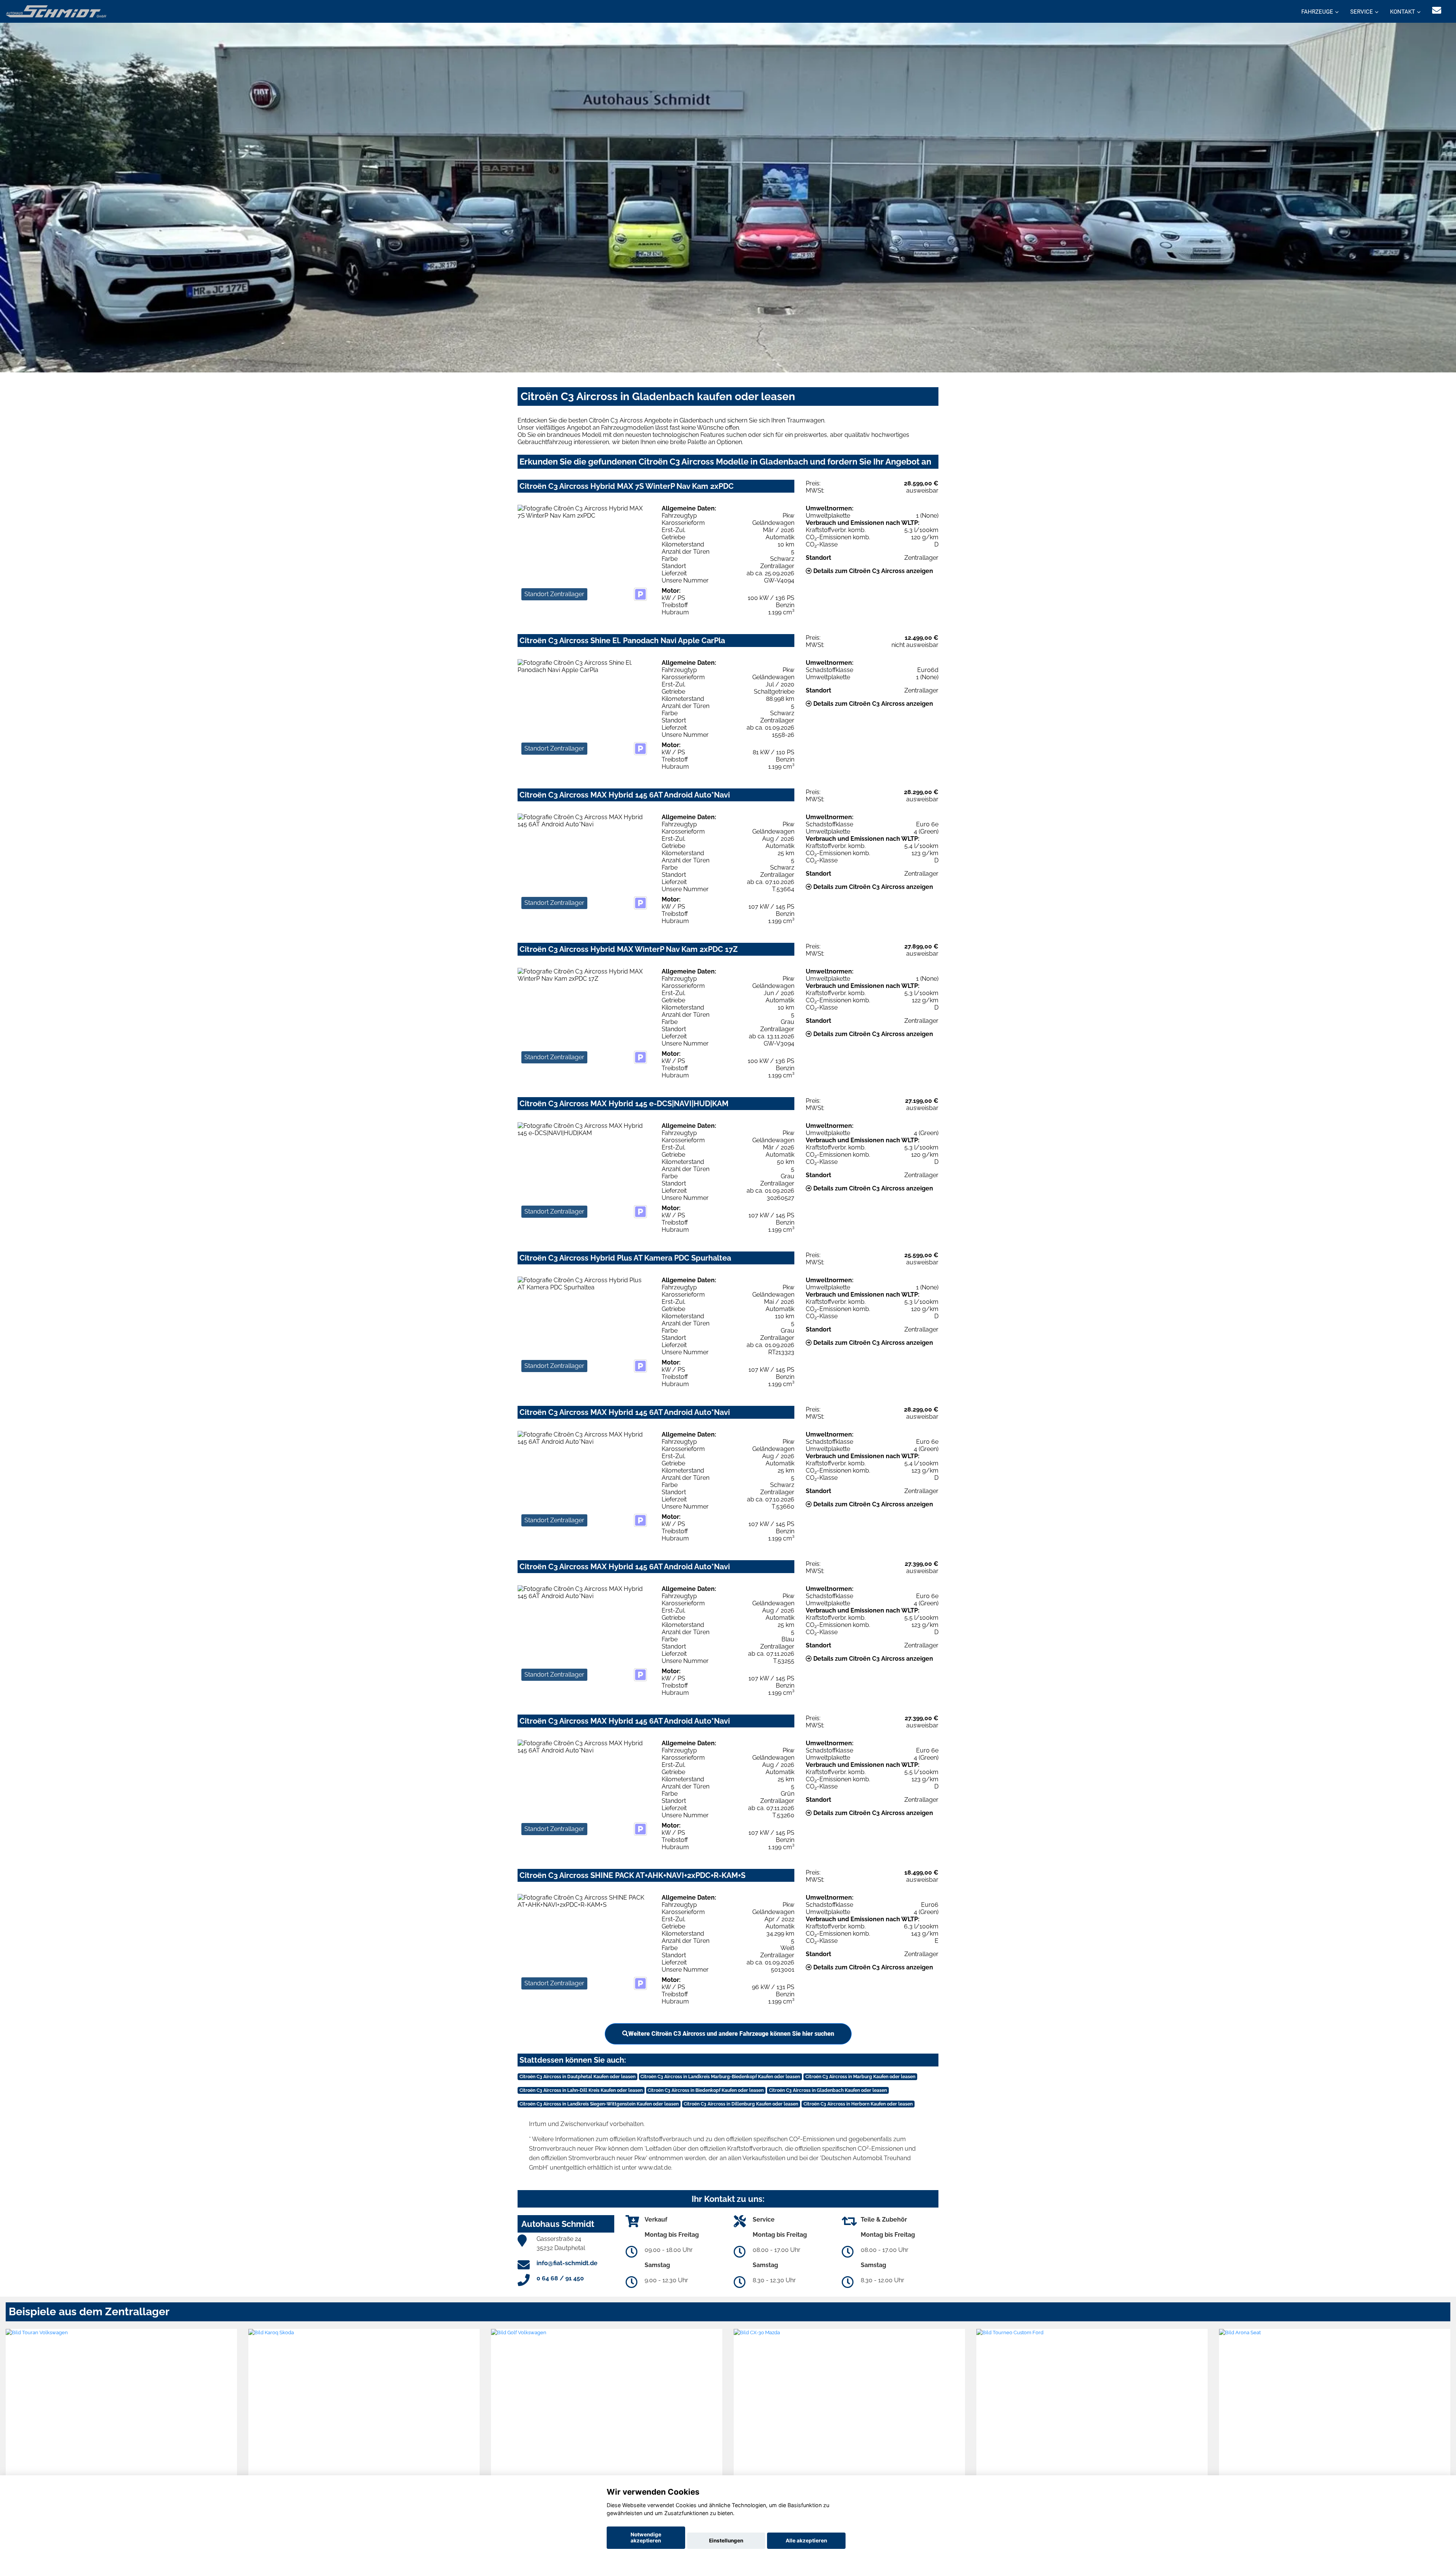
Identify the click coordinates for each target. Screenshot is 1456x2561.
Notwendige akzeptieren (646, 2537)
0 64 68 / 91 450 (560, 2278)
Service (1362, 12)
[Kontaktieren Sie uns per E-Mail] (1437, 10)
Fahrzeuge (1317, 12)
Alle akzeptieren (806, 2541)
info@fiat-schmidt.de (567, 2263)
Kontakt (1403, 12)
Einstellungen (726, 2541)
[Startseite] (56, 11)
